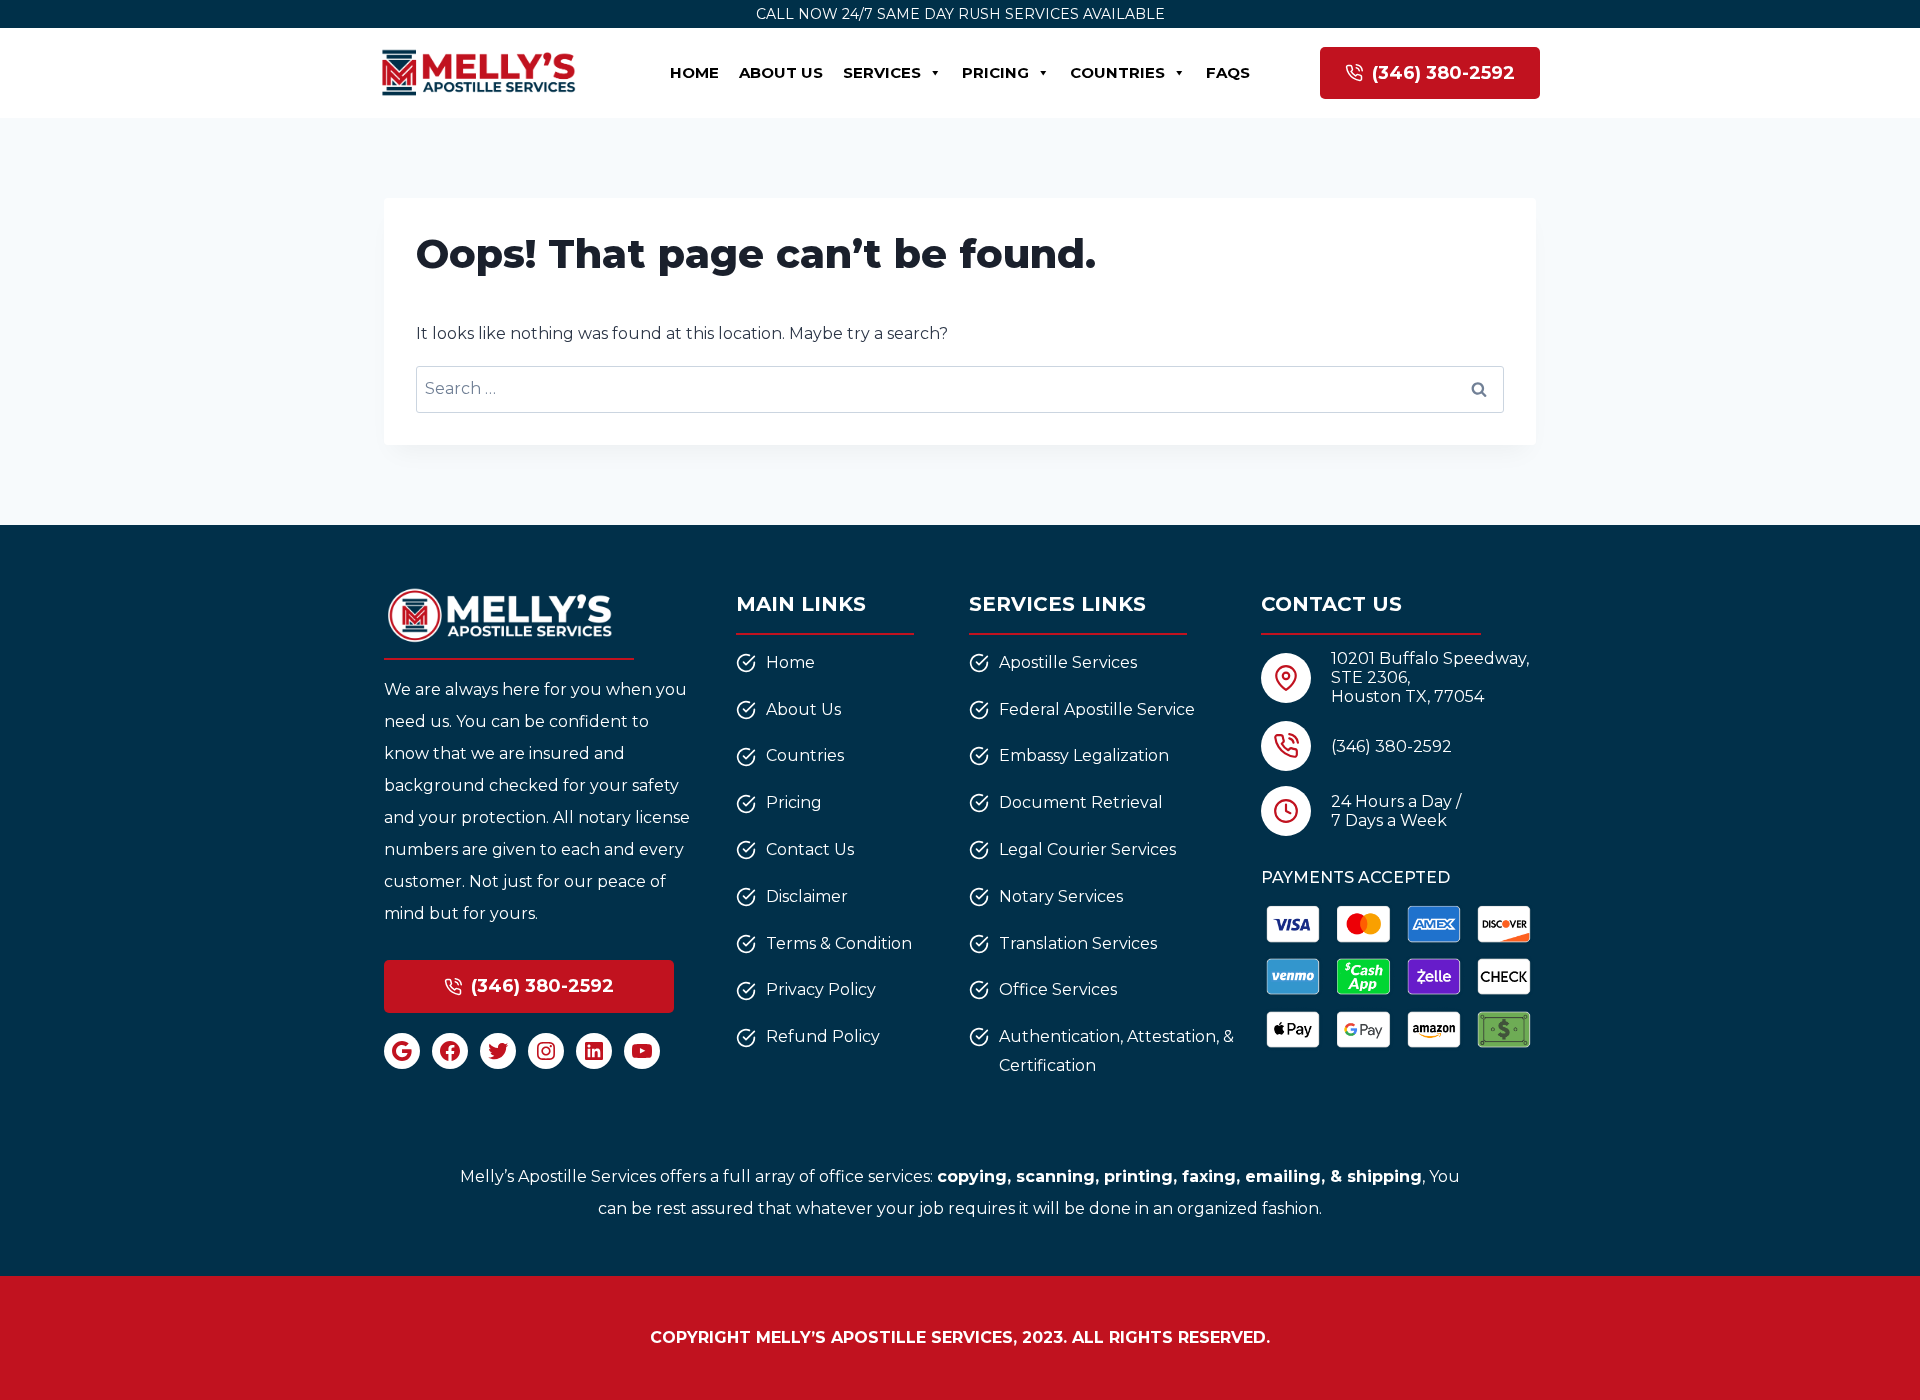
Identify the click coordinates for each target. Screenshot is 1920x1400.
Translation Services (1078, 943)
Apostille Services (1068, 662)
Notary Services (1061, 896)
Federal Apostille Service (1097, 709)
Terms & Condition (839, 943)
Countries (1117, 72)
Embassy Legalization (1084, 755)
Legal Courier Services (1087, 849)
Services (882, 72)
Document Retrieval (1081, 802)
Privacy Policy (821, 989)
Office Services (1058, 989)
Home (694, 72)
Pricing (995, 72)
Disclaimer (807, 896)
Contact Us (810, 849)
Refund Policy (823, 1036)
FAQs (1228, 72)
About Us (781, 72)
